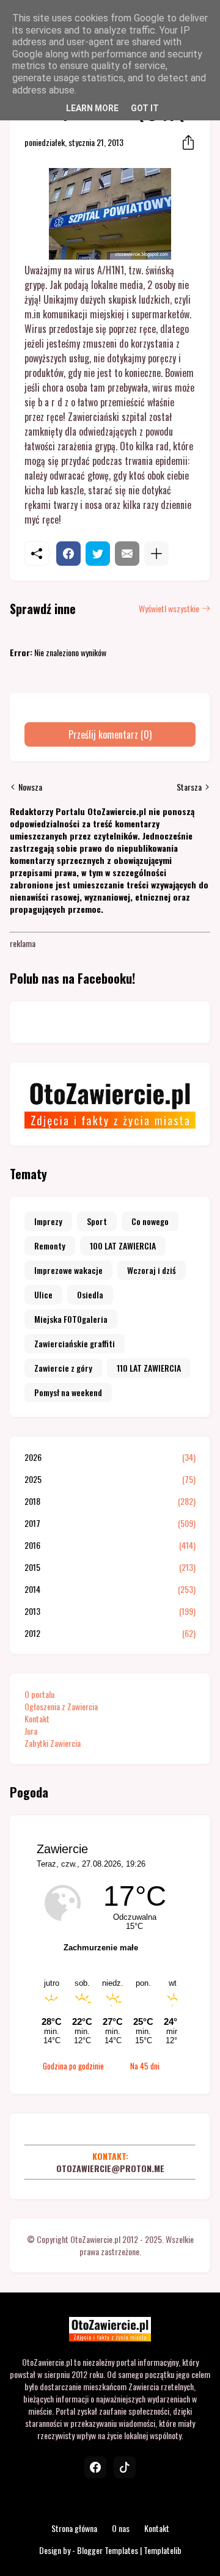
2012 (110, 1633)
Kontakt (37, 1718)
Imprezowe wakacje (68, 1270)
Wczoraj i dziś (152, 1270)
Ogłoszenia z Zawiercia (61, 1706)
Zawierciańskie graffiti (75, 1343)
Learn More (92, 108)
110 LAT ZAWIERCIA (149, 1368)
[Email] (127, 554)
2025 (110, 1479)
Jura (31, 1731)
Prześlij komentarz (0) (110, 734)
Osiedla (90, 1294)
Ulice (43, 1294)
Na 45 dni (145, 2066)
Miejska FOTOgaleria (71, 1319)
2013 (110, 1611)
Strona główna (74, 2528)
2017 (110, 1523)
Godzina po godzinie (73, 2066)
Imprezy (48, 1221)
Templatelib (163, 2550)
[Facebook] (68, 554)
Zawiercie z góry (63, 1368)
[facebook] (95, 2467)
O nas (121, 2528)
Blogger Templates (108, 2550)
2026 (110, 1457)
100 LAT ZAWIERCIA (123, 1246)
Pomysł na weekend (68, 1392)
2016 (110, 1545)
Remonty (50, 1246)
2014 (110, 1589)
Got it (145, 108)
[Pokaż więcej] (156, 554)
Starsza (189, 787)
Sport (97, 1221)
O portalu (39, 1694)
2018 (110, 1501)
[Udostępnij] (185, 142)
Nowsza (30, 787)
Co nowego (150, 1221)
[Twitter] (98, 554)
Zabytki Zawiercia (53, 1743)
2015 (110, 1567)
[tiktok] (125, 2467)
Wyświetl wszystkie (169, 609)
